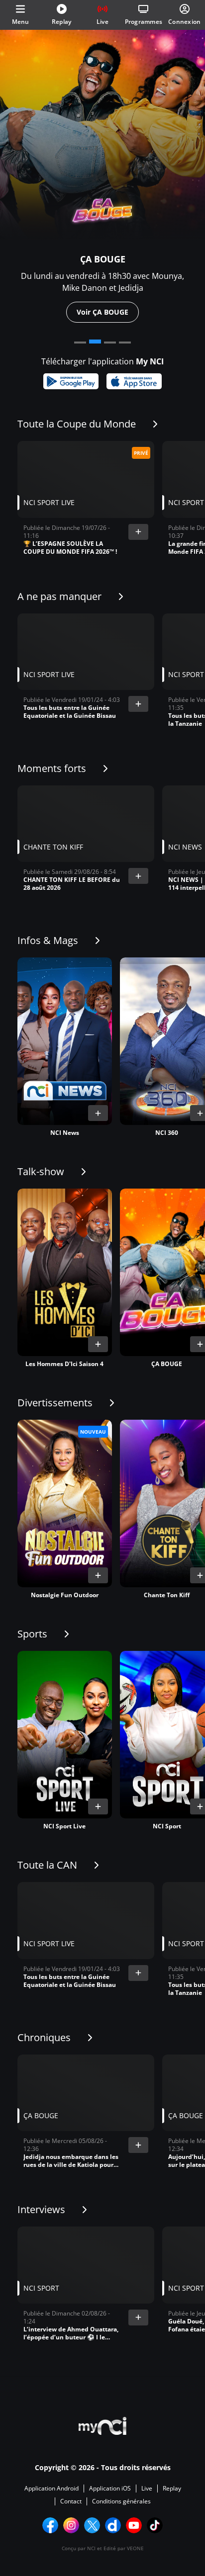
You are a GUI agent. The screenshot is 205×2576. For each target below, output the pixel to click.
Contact (71, 2501)
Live (147, 2489)
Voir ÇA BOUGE (102, 312)
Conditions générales (121, 2501)
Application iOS (110, 2489)
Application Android (51, 2489)
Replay (172, 2489)
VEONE (135, 2548)
